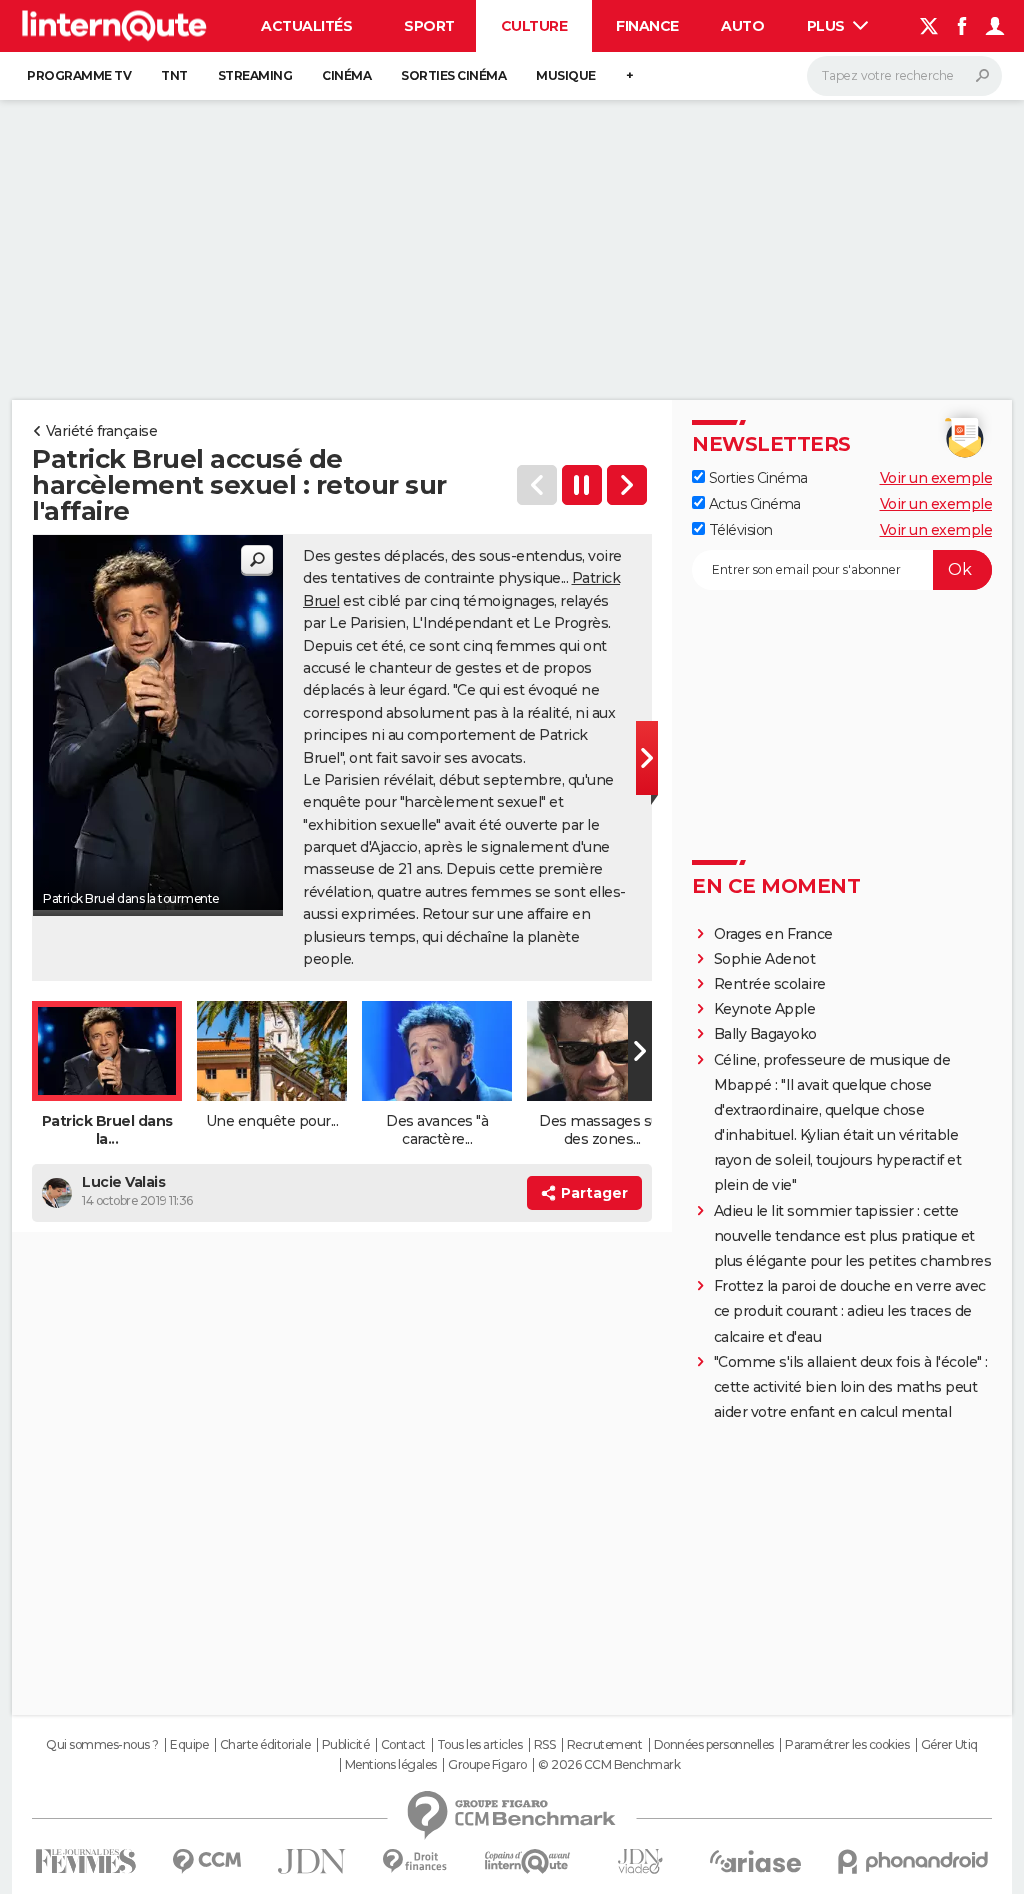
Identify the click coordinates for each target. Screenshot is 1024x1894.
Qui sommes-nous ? (102, 1745)
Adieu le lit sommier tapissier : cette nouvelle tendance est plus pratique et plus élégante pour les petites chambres (853, 1236)
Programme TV (79, 75)
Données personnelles (714, 1745)
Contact (403, 1745)
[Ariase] (756, 1861)
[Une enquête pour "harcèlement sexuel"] (627, 485)
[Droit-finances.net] (415, 1861)
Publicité (346, 1745)
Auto (742, 26)
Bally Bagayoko (765, 1034)
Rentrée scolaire (770, 984)
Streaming (255, 75)
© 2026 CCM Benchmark (609, 1765)
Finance (647, 26)
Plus (828, 26)
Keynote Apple (765, 1009)
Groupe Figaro (487, 1765)
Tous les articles (480, 1745)
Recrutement (605, 1745)
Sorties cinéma (453, 75)
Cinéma (346, 75)
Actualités (306, 26)
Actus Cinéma (753, 504)
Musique (566, 75)
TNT (174, 75)
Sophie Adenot (765, 959)
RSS (545, 1745)
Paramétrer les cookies (847, 1745)
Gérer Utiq (949, 1745)
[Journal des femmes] (85, 1861)
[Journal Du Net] (312, 1861)
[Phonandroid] (913, 1861)
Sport (429, 26)
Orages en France (773, 934)
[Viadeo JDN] (640, 1861)
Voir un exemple (936, 478)
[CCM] (206, 1861)
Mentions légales (391, 1765)
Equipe (189, 1745)
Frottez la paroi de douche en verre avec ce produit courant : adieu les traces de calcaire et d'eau (850, 1311)
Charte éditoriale (265, 1745)
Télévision (739, 530)
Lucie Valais (123, 1182)
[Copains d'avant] (527, 1861)
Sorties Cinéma (756, 478)
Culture (534, 26)
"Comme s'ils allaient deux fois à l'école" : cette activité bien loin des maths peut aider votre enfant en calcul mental (851, 1387)
